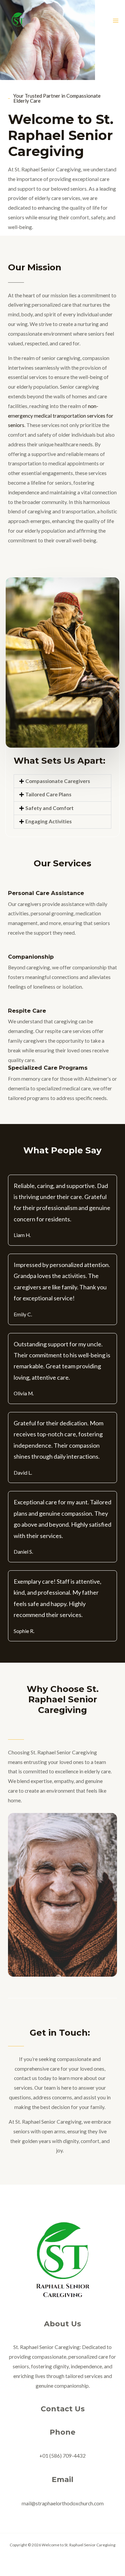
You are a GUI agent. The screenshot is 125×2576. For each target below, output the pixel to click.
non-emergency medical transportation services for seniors (61, 416)
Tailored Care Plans (48, 794)
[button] (62, 781)
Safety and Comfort (49, 808)
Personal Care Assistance (46, 893)
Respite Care (27, 1011)
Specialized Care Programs (48, 1068)
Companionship (31, 957)
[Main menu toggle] (116, 20)
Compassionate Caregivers (58, 781)
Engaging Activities (48, 821)
